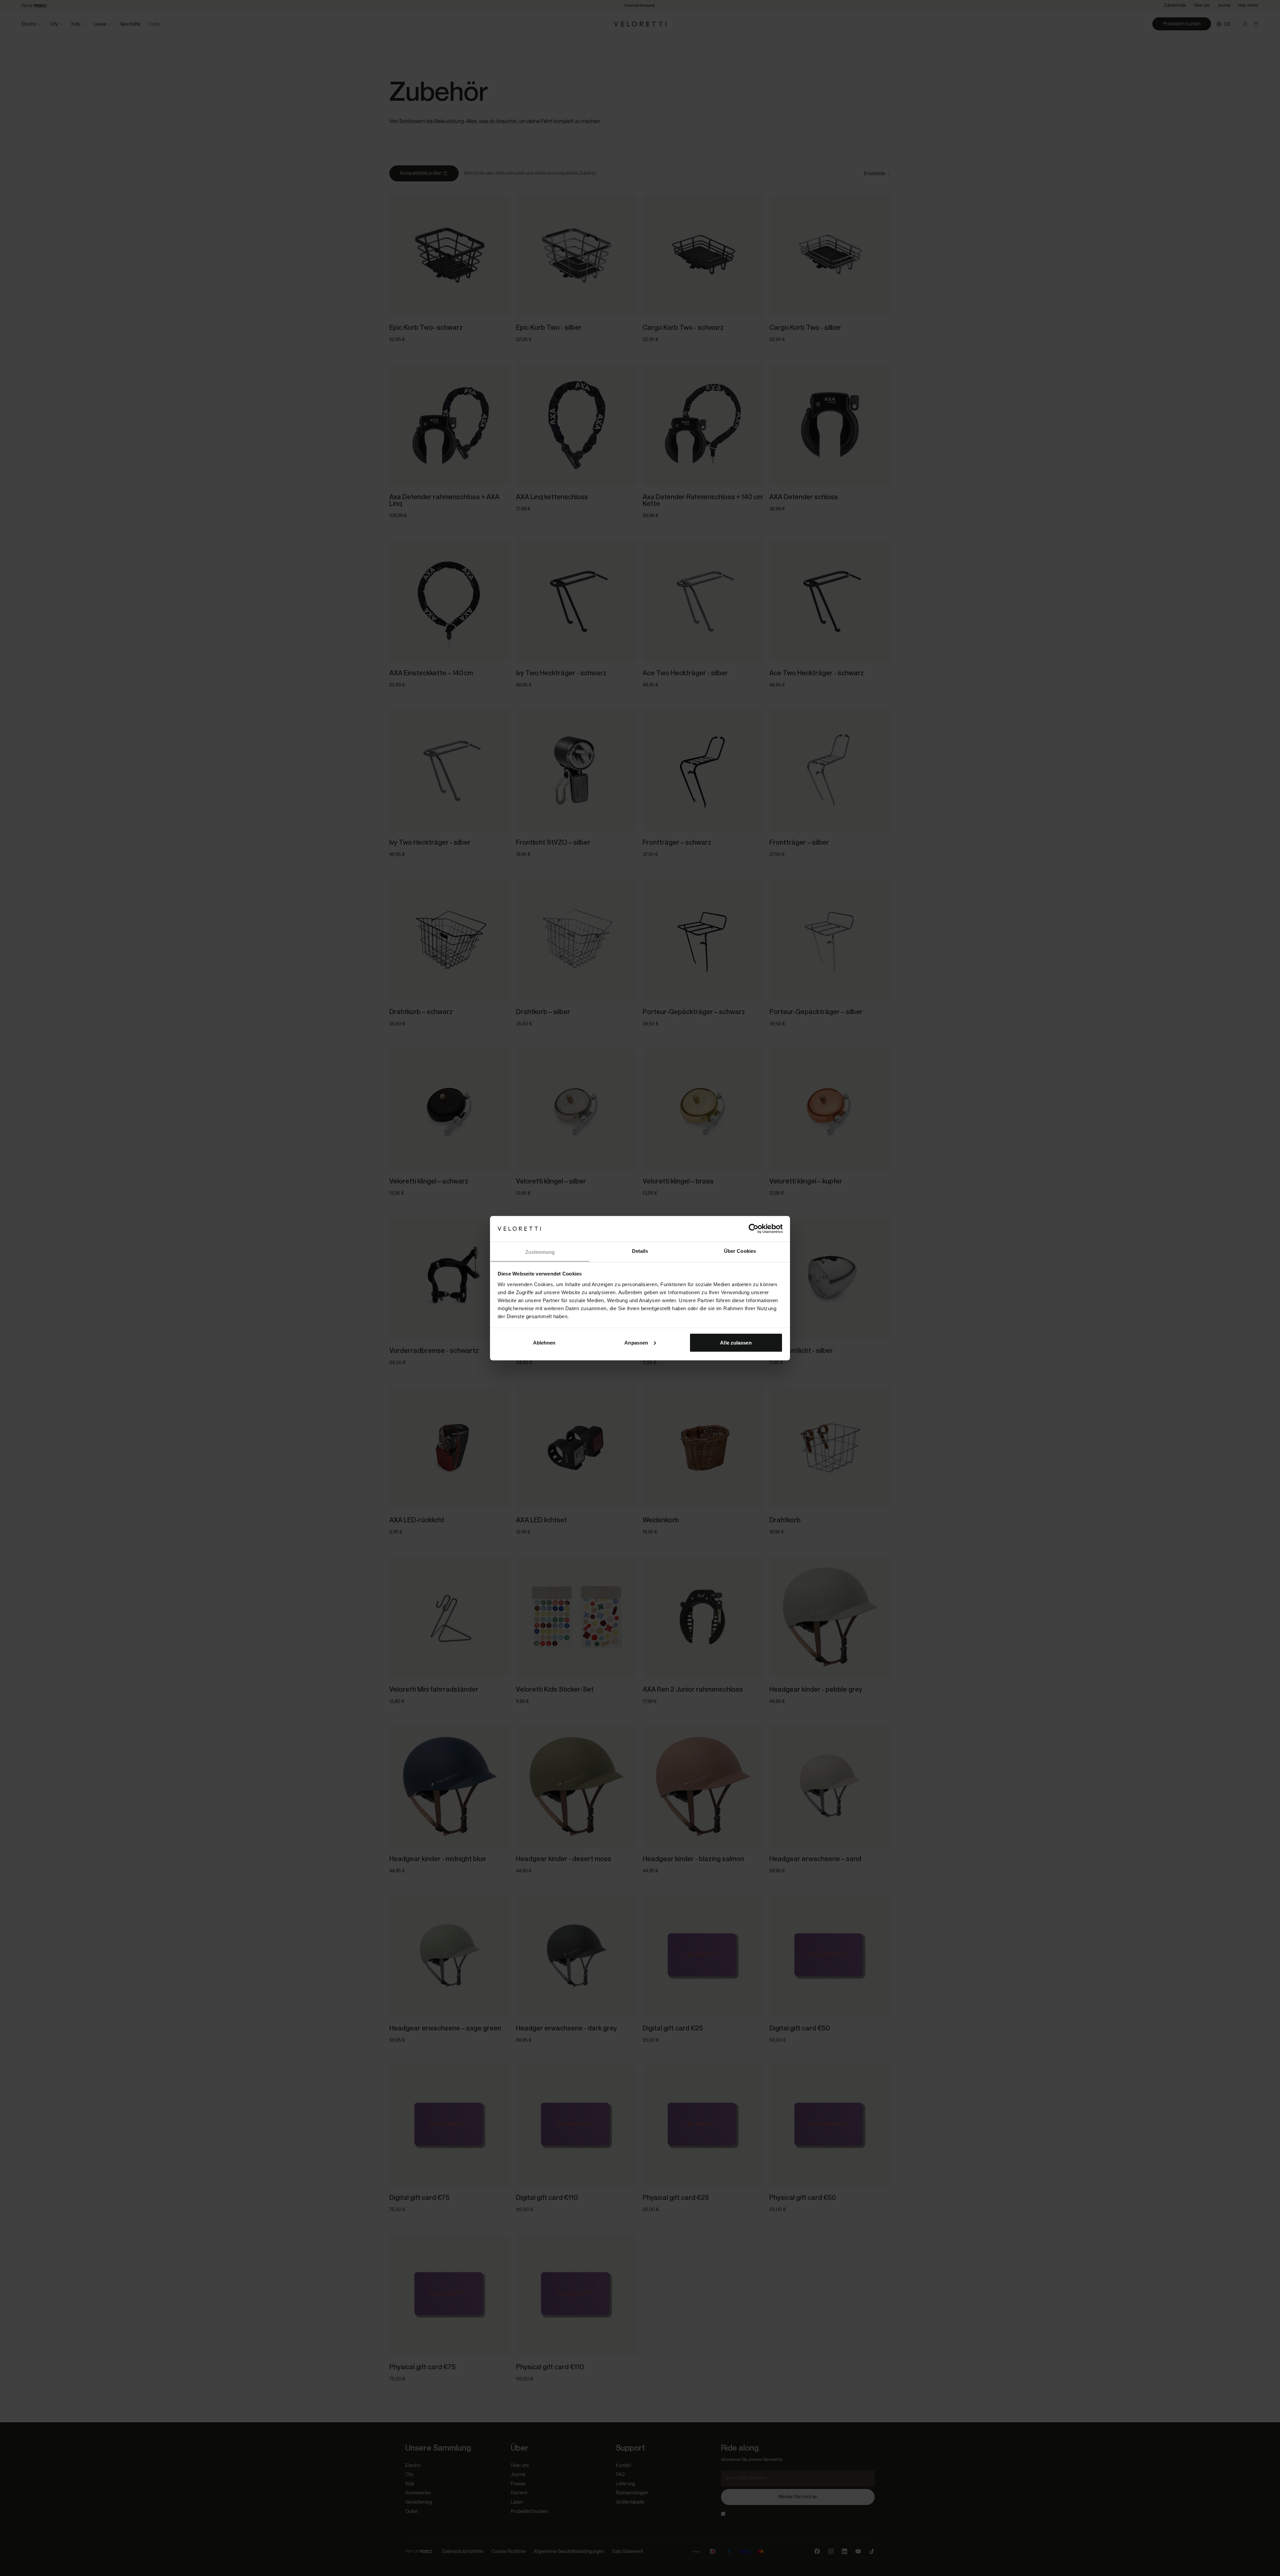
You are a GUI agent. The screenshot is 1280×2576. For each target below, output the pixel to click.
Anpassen (636, 1342)
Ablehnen (544, 1342)
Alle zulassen (736, 1342)
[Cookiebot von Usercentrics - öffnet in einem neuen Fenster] (753, 1228)
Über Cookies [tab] (740, 1251)
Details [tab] (640, 1251)
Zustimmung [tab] (540, 1252)
